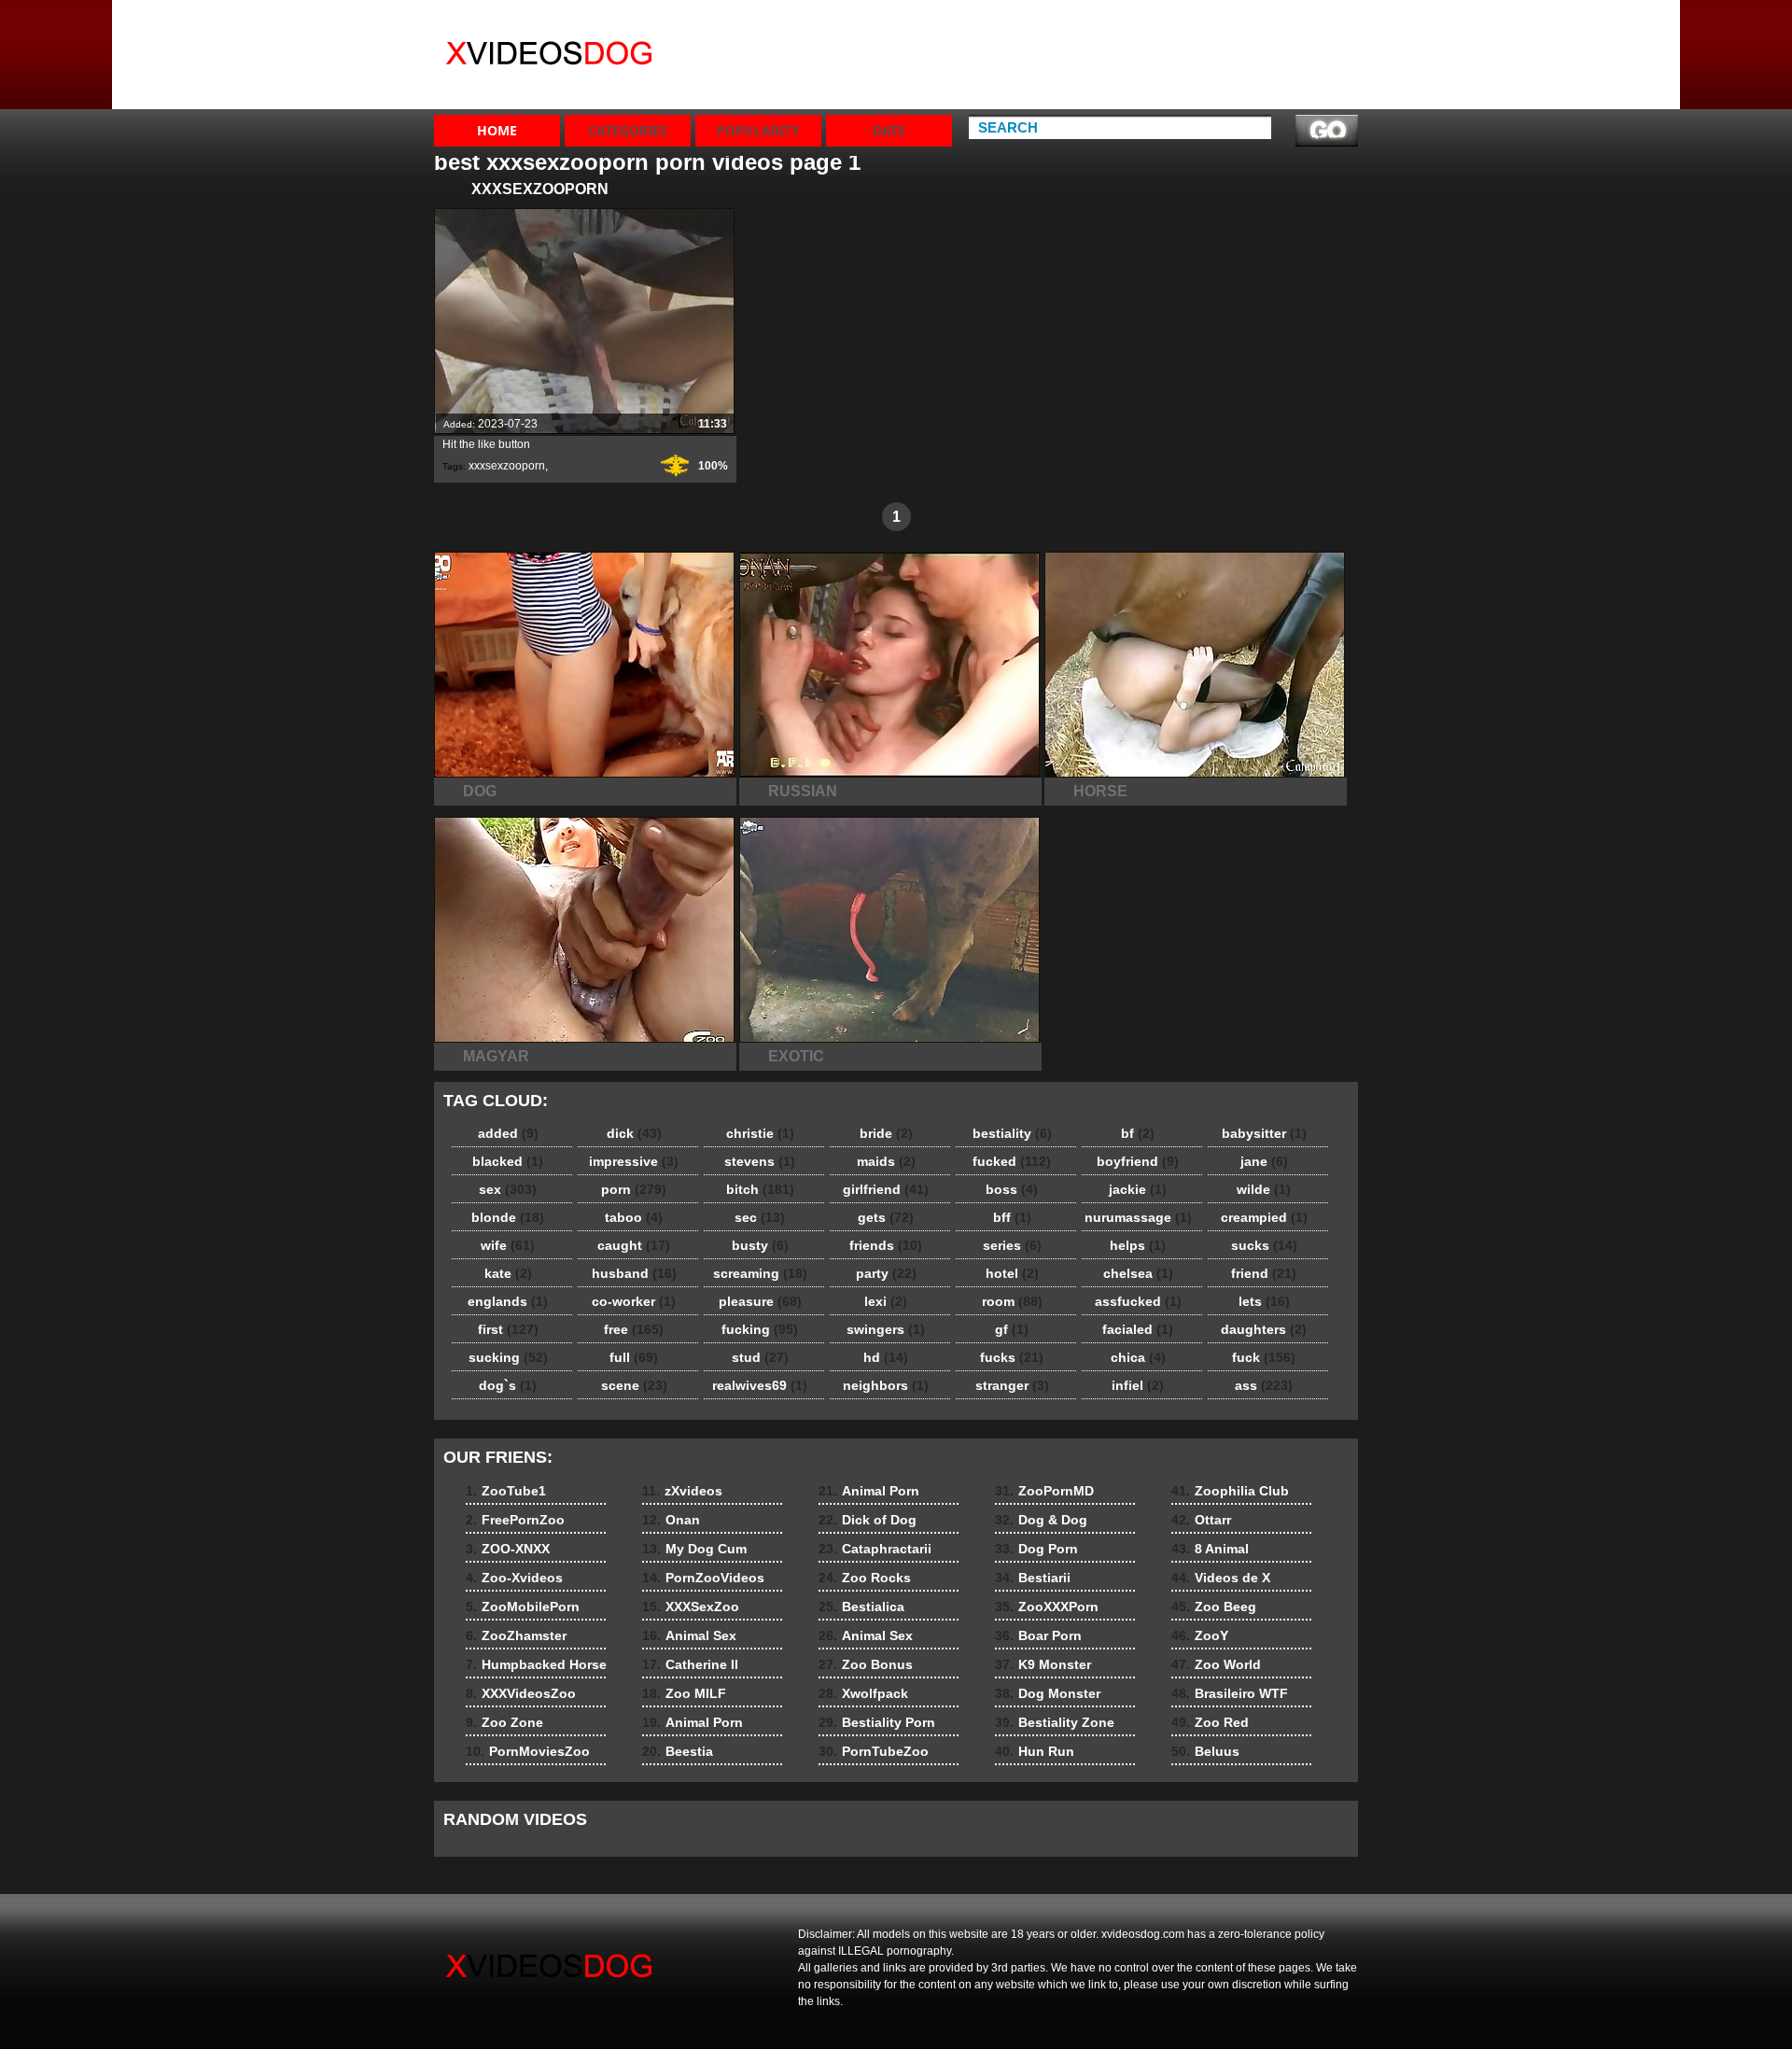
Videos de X (1221, 1578)
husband (634, 1273)
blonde (508, 1217)
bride (886, 1133)
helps (1138, 1245)
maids (886, 1161)
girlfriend (886, 1189)
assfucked (1138, 1301)
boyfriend (1138, 1161)
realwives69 (760, 1385)
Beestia (678, 1751)
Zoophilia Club (1230, 1491)
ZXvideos (553, 59)
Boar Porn (1038, 1635)
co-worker (634, 1301)
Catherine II (690, 1664)
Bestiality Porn (877, 1722)
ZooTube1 (1289, 22)
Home (497, 130)
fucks (1012, 1357)
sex (508, 1189)
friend (1264, 1273)
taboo (634, 1217)
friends (886, 1245)
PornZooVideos (1038, 73)
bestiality (1012, 1133)
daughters (1264, 1329)
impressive (634, 1161)
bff (1012, 1217)
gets (886, 1217)
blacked (508, 1161)
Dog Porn (1036, 1549)
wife (508, 1245)
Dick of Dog (868, 1520)
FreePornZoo (1299, 39)
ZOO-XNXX (1291, 56)
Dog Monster (1048, 1693)
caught (634, 1245)
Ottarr (1201, 1520)
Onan (1006, 39)
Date (889, 130)
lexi (886, 1301)
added (508, 1133)
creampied (1264, 1217)
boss (1012, 1189)
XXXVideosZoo (1170, 73)
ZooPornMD (1044, 1491)
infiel (1138, 1385)
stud (760, 1357)
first (508, 1329)
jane (1264, 1161)
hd (886, 1357)
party (886, 1273)
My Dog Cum (1029, 56)
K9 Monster (1043, 1664)
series (1012, 1245)
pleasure (760, 1301)
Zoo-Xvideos (1298, 73)
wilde (1264, 1189)
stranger (1012, 1385)
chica (1138, 1357)
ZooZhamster (1165, 22)
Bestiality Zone (1055, 1722)
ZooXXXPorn (1047, 1607)
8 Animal (1210, 1549)
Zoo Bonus (866, 1664)
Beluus (1205, 1751)
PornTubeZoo (874, 1751)
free (634, 1329)
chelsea (1138, 1273)
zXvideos (1017, 22)
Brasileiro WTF (1230, 1693)
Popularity (758, 130)
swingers (886, 1329)
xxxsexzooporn (507, 466)
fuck (1264, 1357)
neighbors (886, 1385)
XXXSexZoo (1025, 90)
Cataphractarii (875, 1549)
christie (760, 1133)
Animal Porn (693, 1722)
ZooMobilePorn (1306, 90)
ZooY (1200, 1635)
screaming (760, 1273)
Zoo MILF (684, 1693)
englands (508, 1301)
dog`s (508, 1385)
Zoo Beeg (1214, 1607)
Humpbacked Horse (1165, 48)
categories (628, 130)
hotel (1012, 1273)
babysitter (1264, 1133)
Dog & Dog (1041, 1520)
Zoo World (1216, 1664)
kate (508, 1273)
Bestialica (861, 1607)
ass (1264, 1385)
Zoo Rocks (865, 1578)
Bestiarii (1033, 1578)
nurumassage (1138, 1217)
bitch (760, 1189)
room (1012, 1301)
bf (1138, 1133)
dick (634, 1133)
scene (634, 1385)
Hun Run (1035, 1751)
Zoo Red (1210, 1722)
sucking (508, 1357)
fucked (1012, 1161)
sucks (1264, 1245)
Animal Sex (689, 1635)
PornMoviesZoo (1173, 90)
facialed (1138, 1329)
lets (1264, 1301)
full (634, 1357)
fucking (760, 1329)
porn (634, 1189)
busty (760, 1245)
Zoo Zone (1154, 106)
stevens (760, 1161)
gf (1012, 1329)
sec (760, 1217)
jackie (1138, 1189)
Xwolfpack (863, 1693)
